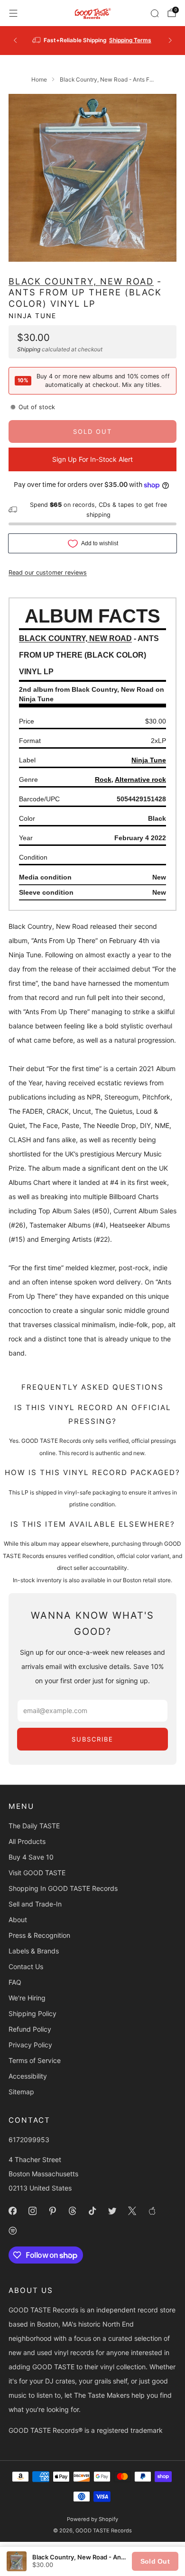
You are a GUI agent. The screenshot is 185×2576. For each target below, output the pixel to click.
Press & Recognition (39, 1935)
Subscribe (92, 1739)
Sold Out (155, 2561)
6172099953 (29, 2140)
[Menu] (13, 13)
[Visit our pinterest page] (52, 2211)
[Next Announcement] (170, 40)
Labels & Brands (34, 1951)
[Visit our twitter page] (112, 2211)
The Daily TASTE (34, 1826)
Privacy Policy (30, 2045)
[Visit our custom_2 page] (12, 2231)
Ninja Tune (32, 316)
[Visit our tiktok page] (92, 2211)
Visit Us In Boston (122, 40)
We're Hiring (27, 1998)
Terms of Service (35, 2060)
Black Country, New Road (81, 281)
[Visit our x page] (132, 2211)
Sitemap (21, 2092)
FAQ (15, 1982)
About (18, 1920)
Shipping (29, 349)
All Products (27, 1841)
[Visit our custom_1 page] (152, 2211)
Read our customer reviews (48, 573)
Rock (103, 779)
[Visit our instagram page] (32, 2211)
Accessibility (28, 2076)
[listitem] (93, 40)
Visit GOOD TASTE (37, 1873)
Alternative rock (140, 779)
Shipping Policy (32, 2013)
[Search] (155, 13)
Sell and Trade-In (35, 1904)
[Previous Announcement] (15, 40)
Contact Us (26, 1966)
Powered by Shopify (92, 2519)
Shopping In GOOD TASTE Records (63, 1888)
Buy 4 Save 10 (31, 1857)
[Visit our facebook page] (12, 2211)
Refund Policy (30, 2029)
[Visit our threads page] (72, 2211)
